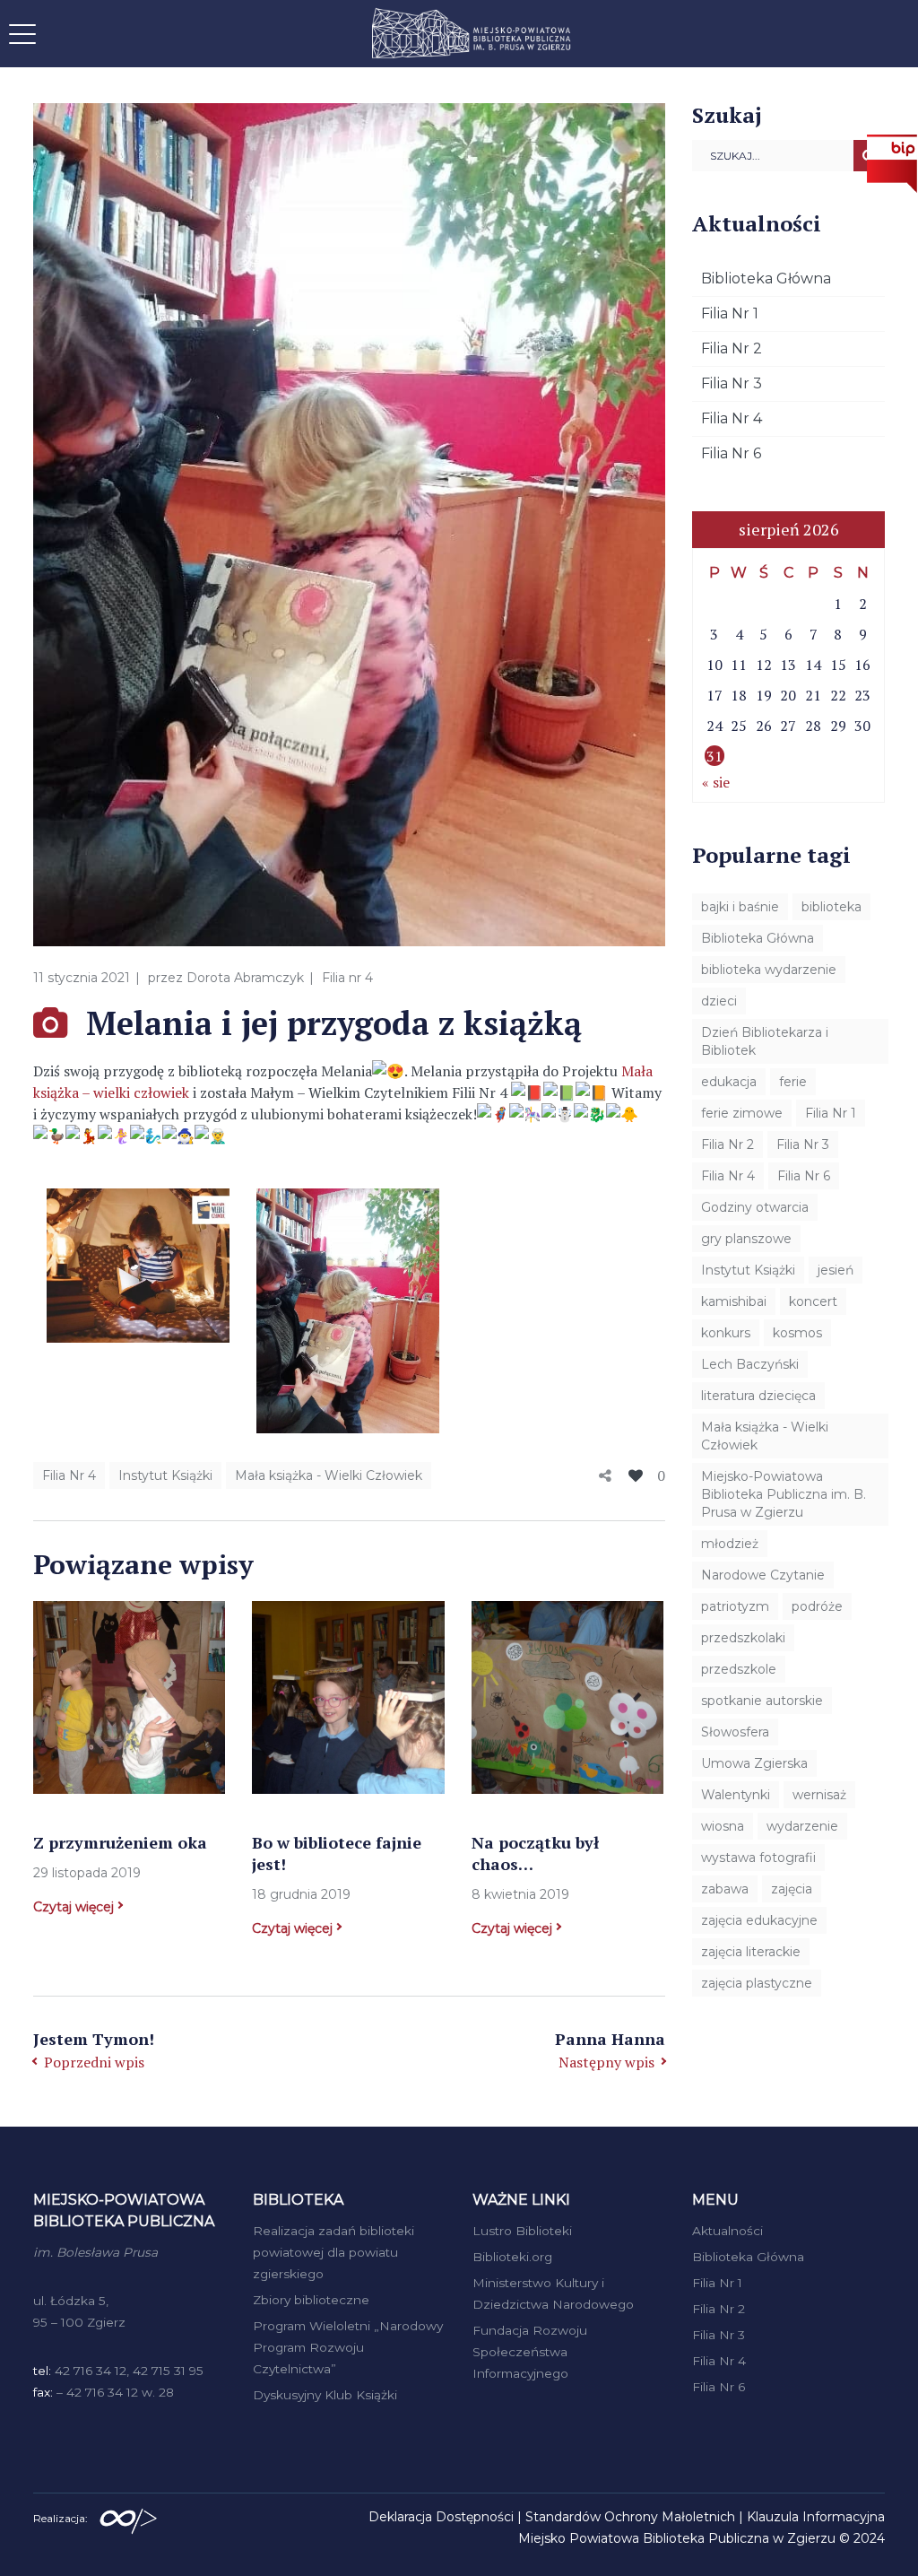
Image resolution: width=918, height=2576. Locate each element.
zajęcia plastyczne (757, 1983)
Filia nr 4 (347, 978)
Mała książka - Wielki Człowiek (329, 1475)
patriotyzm (735, 1606)
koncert (813, 1301)
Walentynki (736, 1795)
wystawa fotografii (758, 1858)
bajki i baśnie (740, 907)
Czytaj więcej (74, 1907)
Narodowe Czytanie (763, 1575)
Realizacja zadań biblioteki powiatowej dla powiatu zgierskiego (333, 2252)
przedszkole (739, 1669)
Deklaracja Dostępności (441, 2517)
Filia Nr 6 (731, 453)
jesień (836, 1270)
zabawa (725, 1889)
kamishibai (734, 1301)
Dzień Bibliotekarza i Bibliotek (765, 1041)
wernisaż (819, 1795)
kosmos (797, 1333)
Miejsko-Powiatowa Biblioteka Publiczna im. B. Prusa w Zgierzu (784, 1494)
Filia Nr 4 (69, 1475)
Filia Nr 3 (732, 383)
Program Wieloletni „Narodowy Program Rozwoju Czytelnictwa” (348, 2347)
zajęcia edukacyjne (759, 1920)
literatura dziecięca (758, 1396)
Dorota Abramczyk (245, 978)
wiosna (723, 1826)
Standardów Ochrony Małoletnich (630, 2517)
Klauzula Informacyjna (816, 2517)
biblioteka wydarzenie (769, 970)
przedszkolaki (743, 1638)
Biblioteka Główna (766, 278)
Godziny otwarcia (755, 1207)
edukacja (729, 1082)
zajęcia (792, 1889)
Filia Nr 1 (730, 313)
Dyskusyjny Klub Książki (325, 2395)
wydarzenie (802, 1826)
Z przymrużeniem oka (120, 1842)
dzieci (719, 1001)
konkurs (726, 1333)
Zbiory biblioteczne (311, 2300)
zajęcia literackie (751, 1952)
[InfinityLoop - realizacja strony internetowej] (128, 2517)
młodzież (730, 1544)
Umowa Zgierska (754, 1763)
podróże (817, 1606)
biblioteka (831, 907)
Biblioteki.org (512, 2257)
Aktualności (727, 2231)
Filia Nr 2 (732, 348)
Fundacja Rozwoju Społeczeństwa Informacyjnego (530, 2352)
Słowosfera (735, 1732)
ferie (793, 1082)
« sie (716, 782)
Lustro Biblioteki (522, 2231)
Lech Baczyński (750, 1364)
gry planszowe (746, 1239)
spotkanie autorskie (762, 1701)
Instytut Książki (165, 1475)
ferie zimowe (742, 1113)
